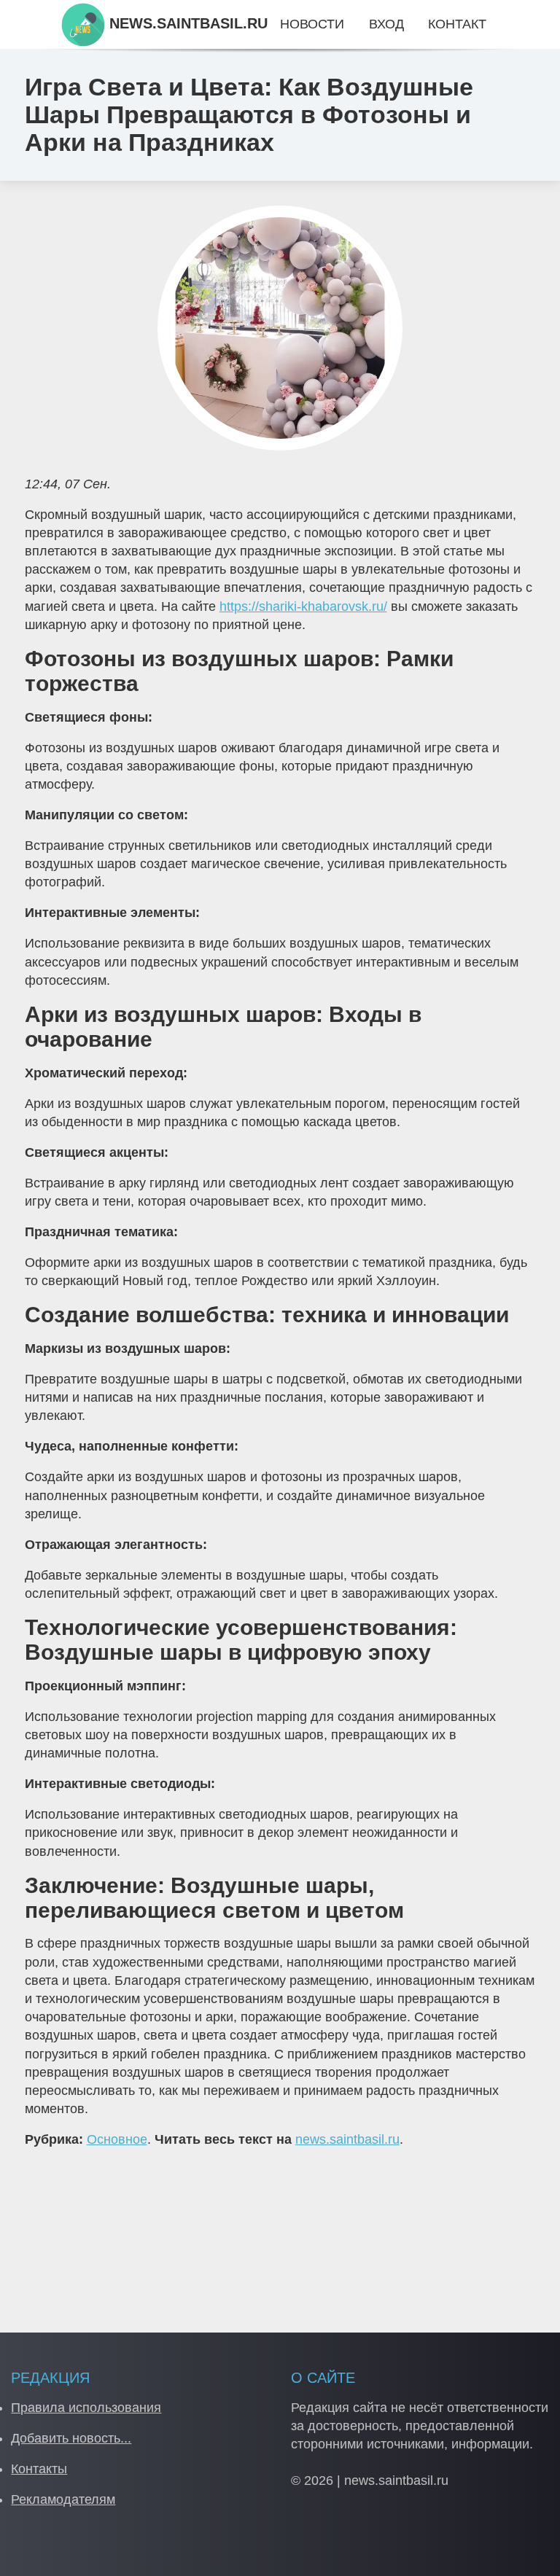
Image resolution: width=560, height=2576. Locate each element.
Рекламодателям (63, 2499)
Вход (386, 24)
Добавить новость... (71, 2438)
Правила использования (86, 2408)
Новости (312, 24)
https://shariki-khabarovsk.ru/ (303, 606)
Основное (117, 2139)
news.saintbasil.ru (347, 2139)
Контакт (457, 24)
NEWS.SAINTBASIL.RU (186, 23)
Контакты (39, 2469)
